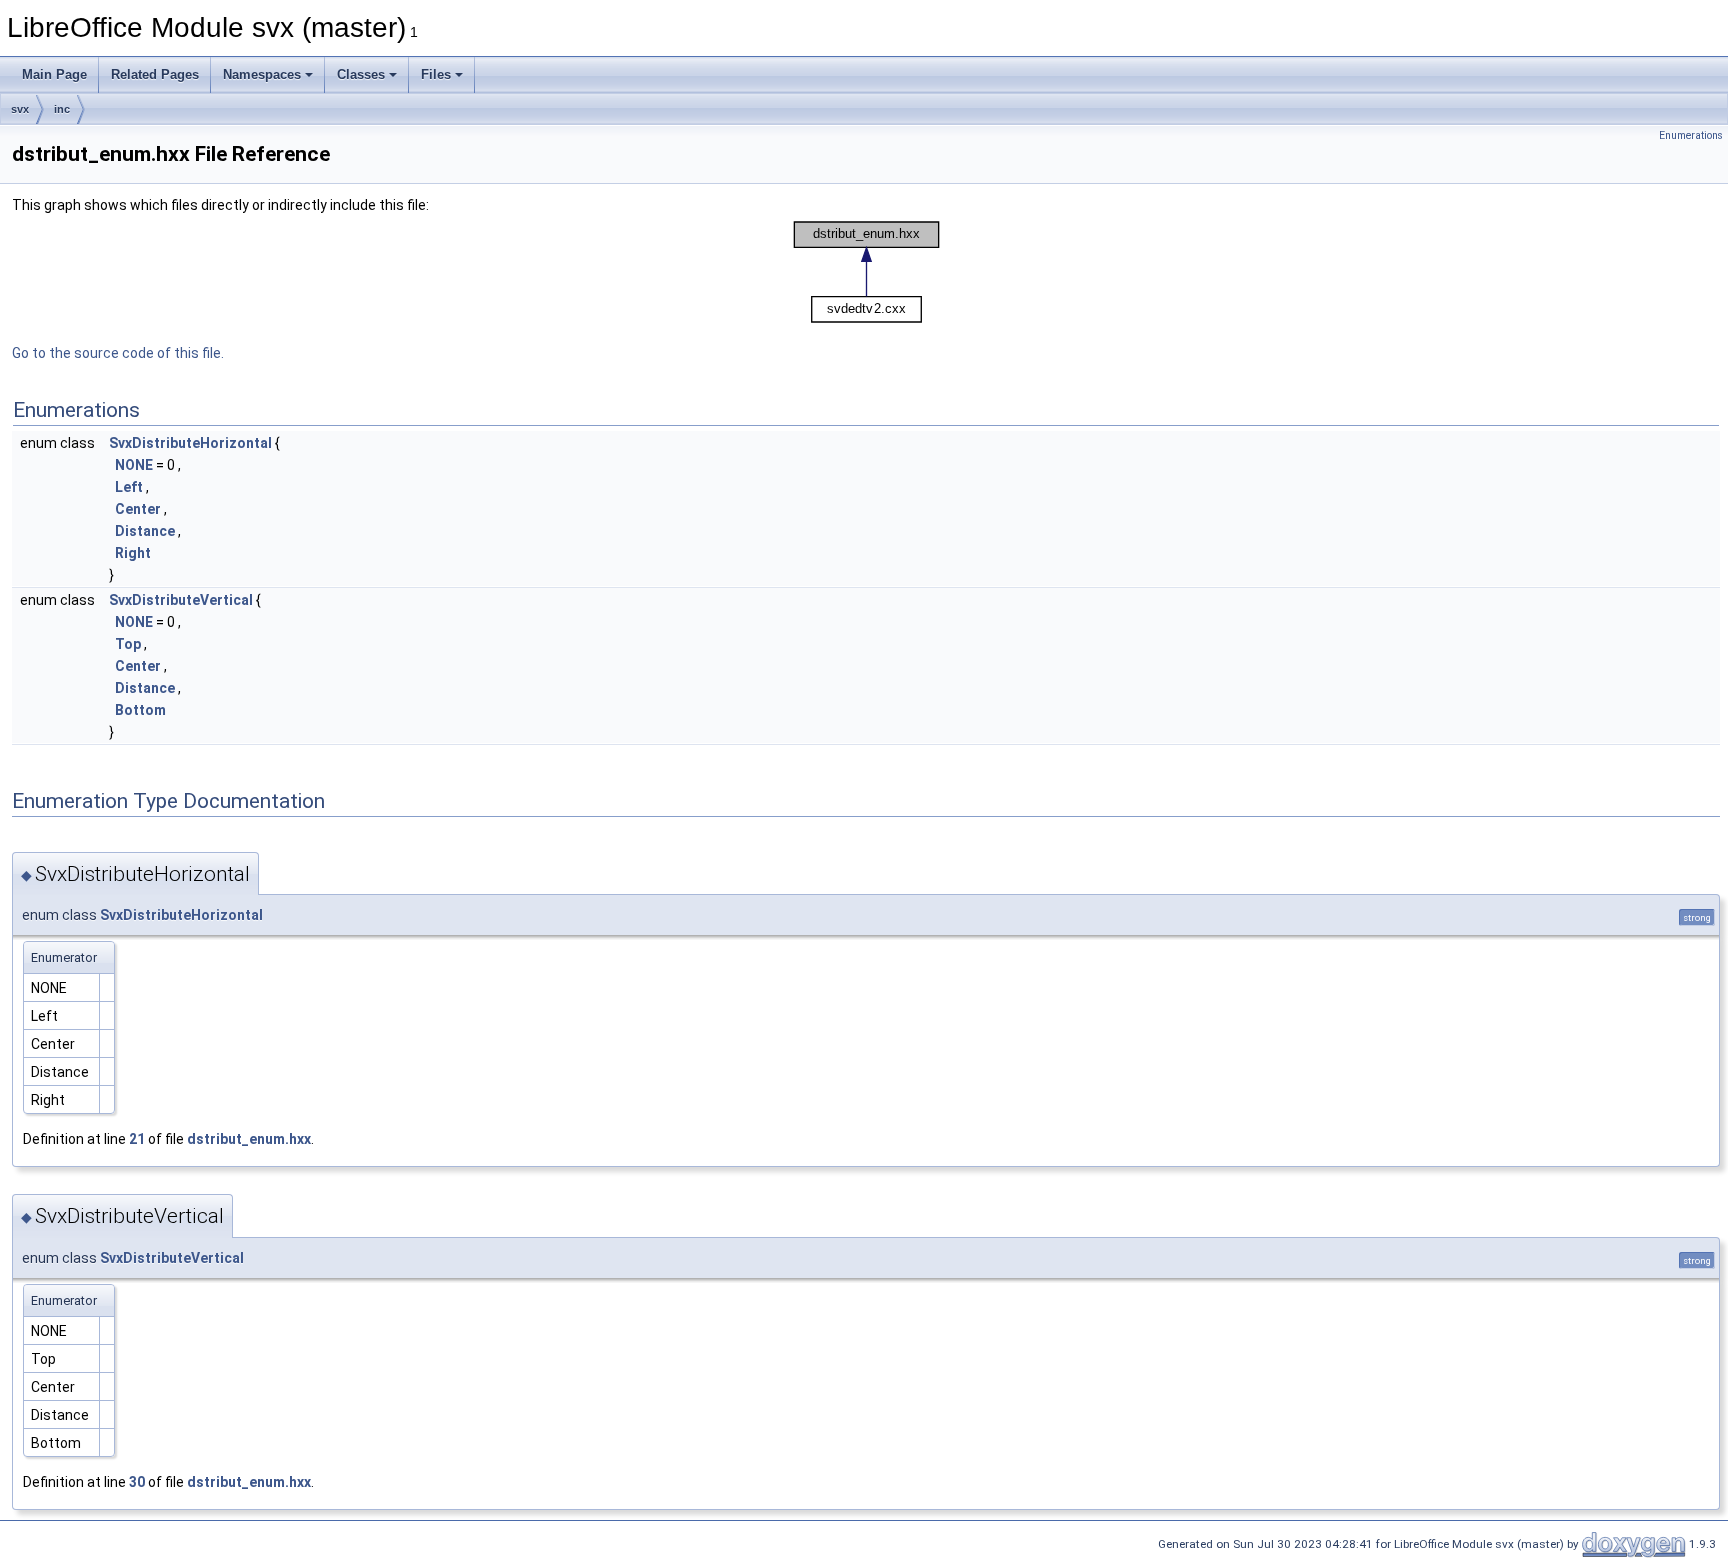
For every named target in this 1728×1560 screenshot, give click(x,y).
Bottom (140, 710)
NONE (134, 465)
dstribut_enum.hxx (249, 1139)
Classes (361, 74)
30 (137, 1482)
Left (129, 487)
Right (133, 553)
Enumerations (1691, 135)
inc (62, 109)
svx (20, 109)
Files (436, 74)
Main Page (54, 74)
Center (138, 509)
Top (128, 644)
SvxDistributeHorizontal (190, 443)
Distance (145, 531)
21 (137, 1139)
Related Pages (155, 74)
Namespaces (262, 74)
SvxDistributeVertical (181, 600)
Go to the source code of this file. (118, 353)
